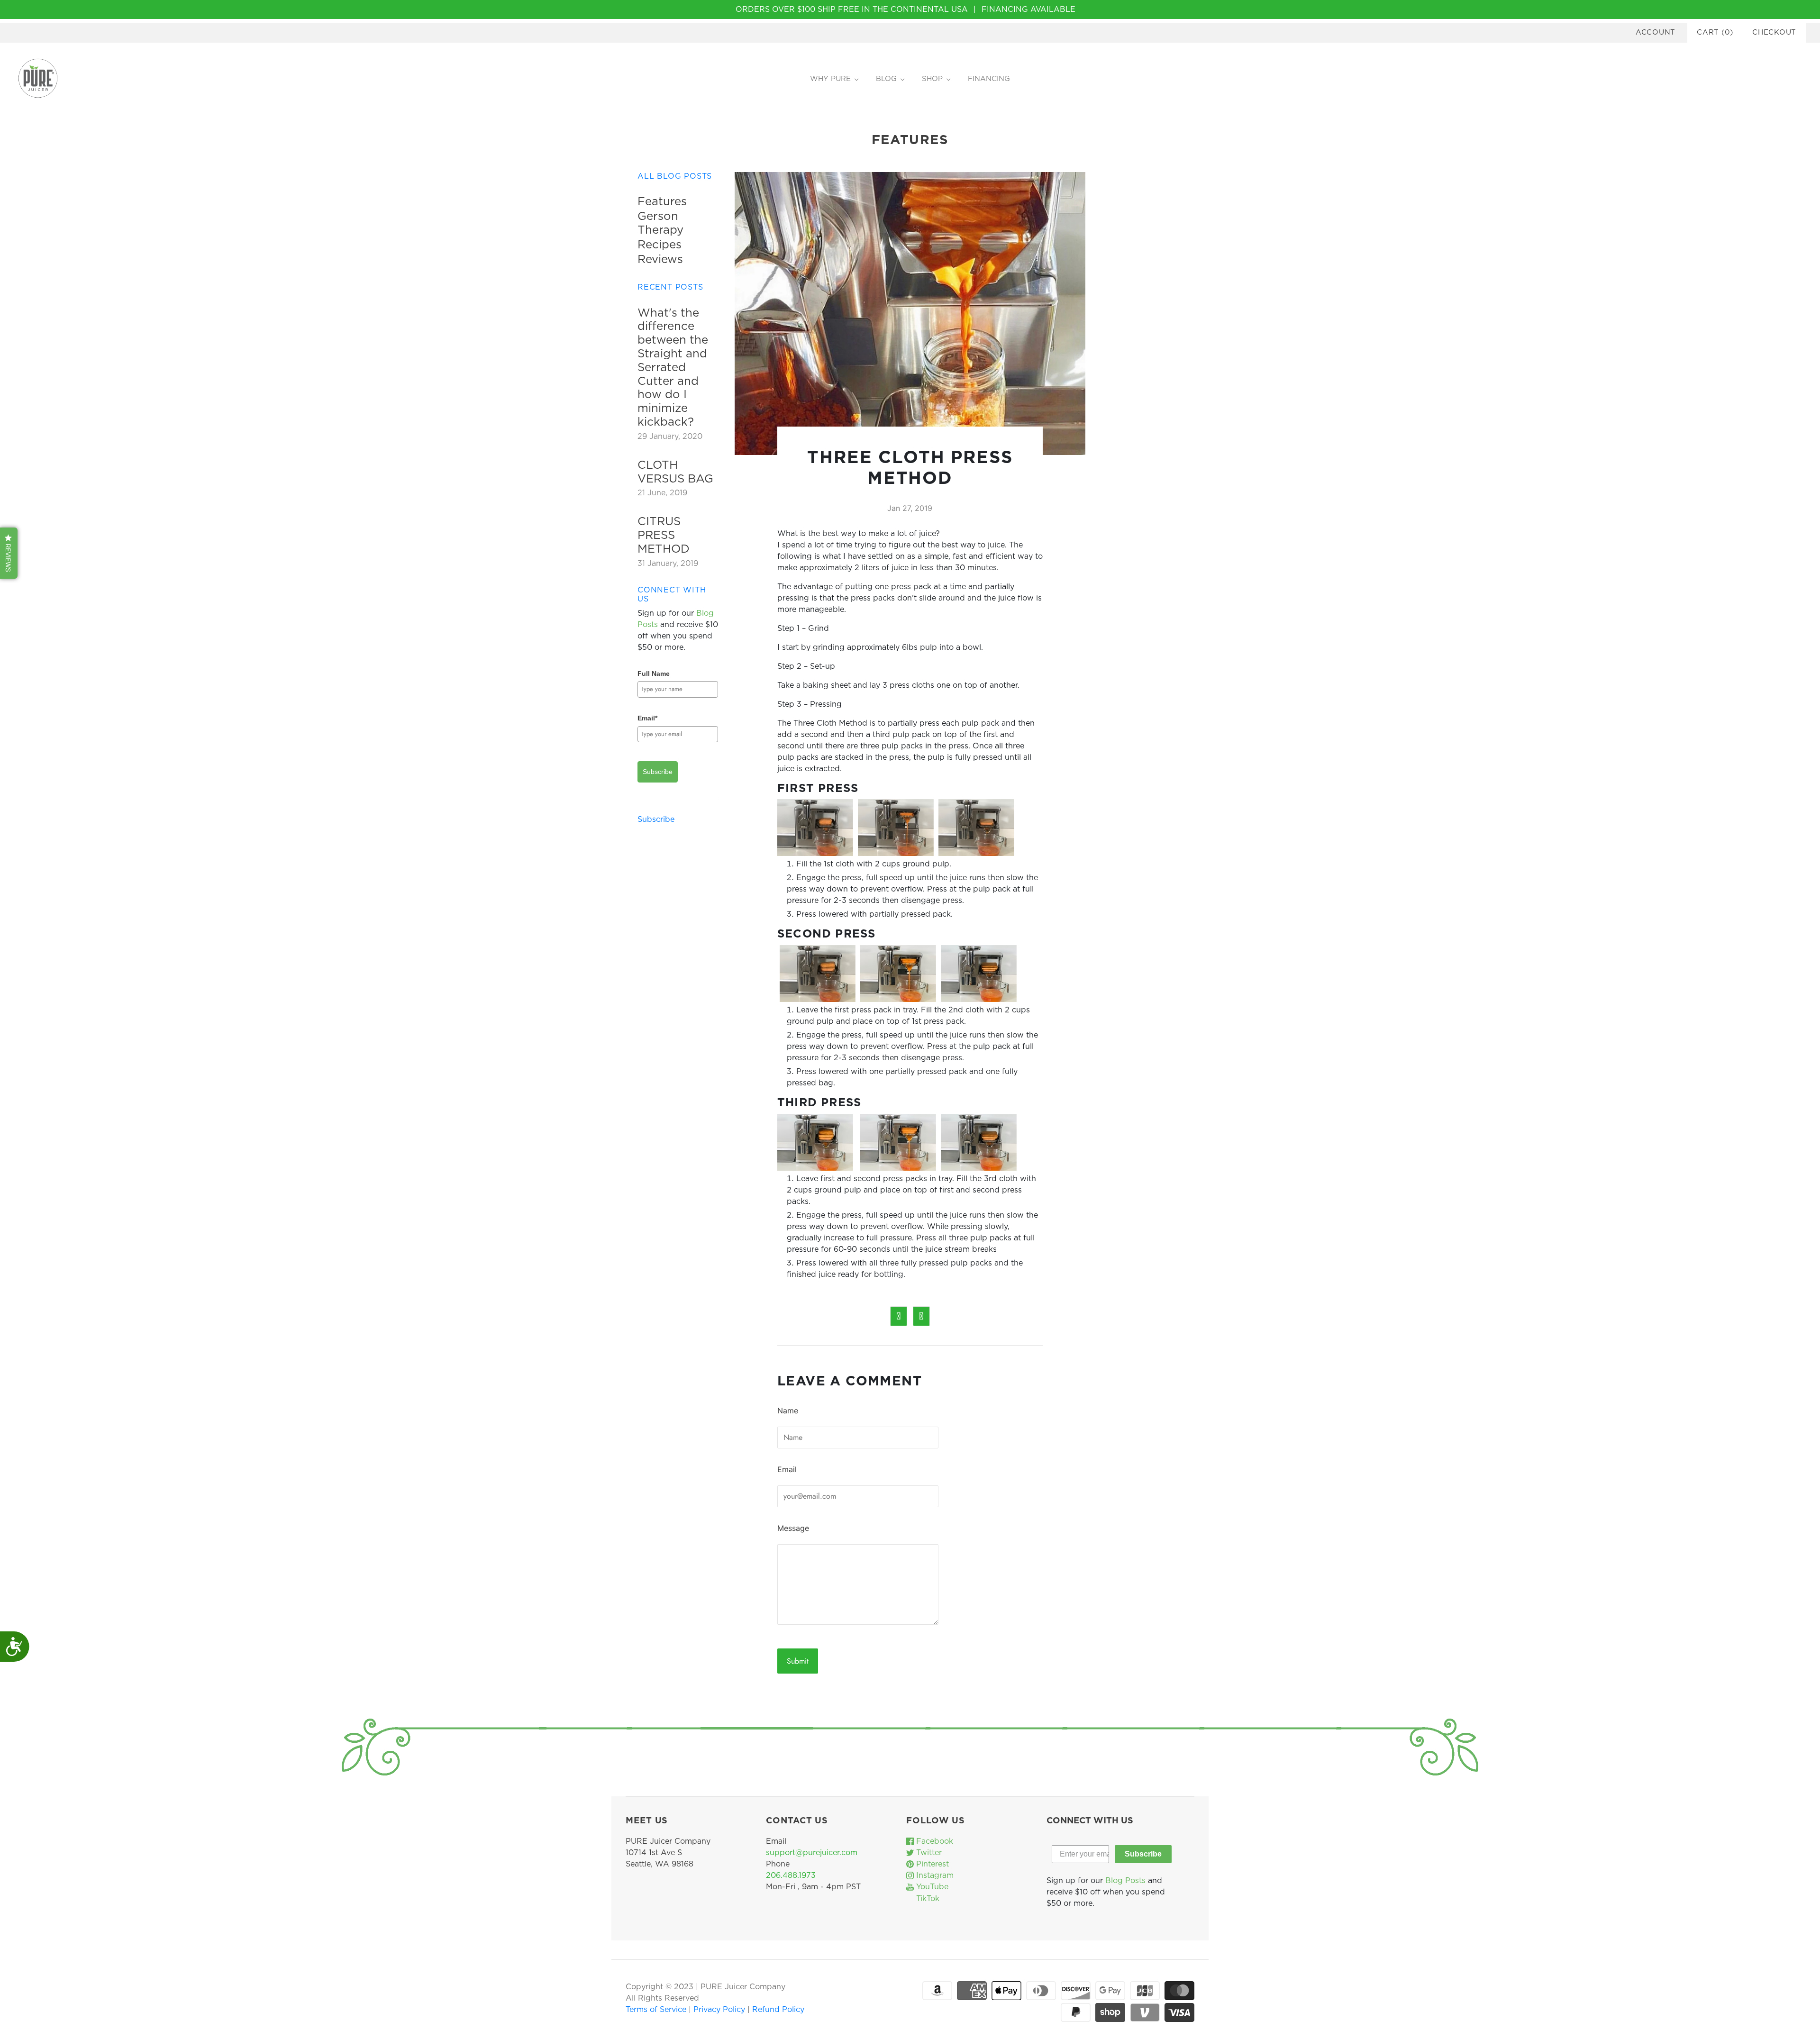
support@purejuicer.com (812, 1853)
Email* (647, 718)
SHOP (932, 79)
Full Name (654, 674)
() (1715, 32)
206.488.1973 (791, 1875)
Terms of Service (657, 2010)
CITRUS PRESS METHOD (664, 536)
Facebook (933, 1841)
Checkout (1774, 32)
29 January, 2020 (670, 437)
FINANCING (989, 79)
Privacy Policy (720, 2010)
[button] (9, 553)
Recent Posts (670, 287)
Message (793, 1528)
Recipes (660, 245)
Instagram (934, 1875)
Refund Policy (778, 2010)
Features (662, 202)
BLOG (886, 79)
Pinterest (931, 1864)
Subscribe (658, 772)
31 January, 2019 (668, 564)
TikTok (927, 1899)
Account (1656, 32)
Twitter (928, 1853)
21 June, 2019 (662, 493)
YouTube (931, 1887)
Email (787, 1469)
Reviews (660, 260)
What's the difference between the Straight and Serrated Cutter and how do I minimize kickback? (673, 368)
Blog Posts (1125, 1881)
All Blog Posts (675, 176)
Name (788, 1411)
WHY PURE (830, 79)
